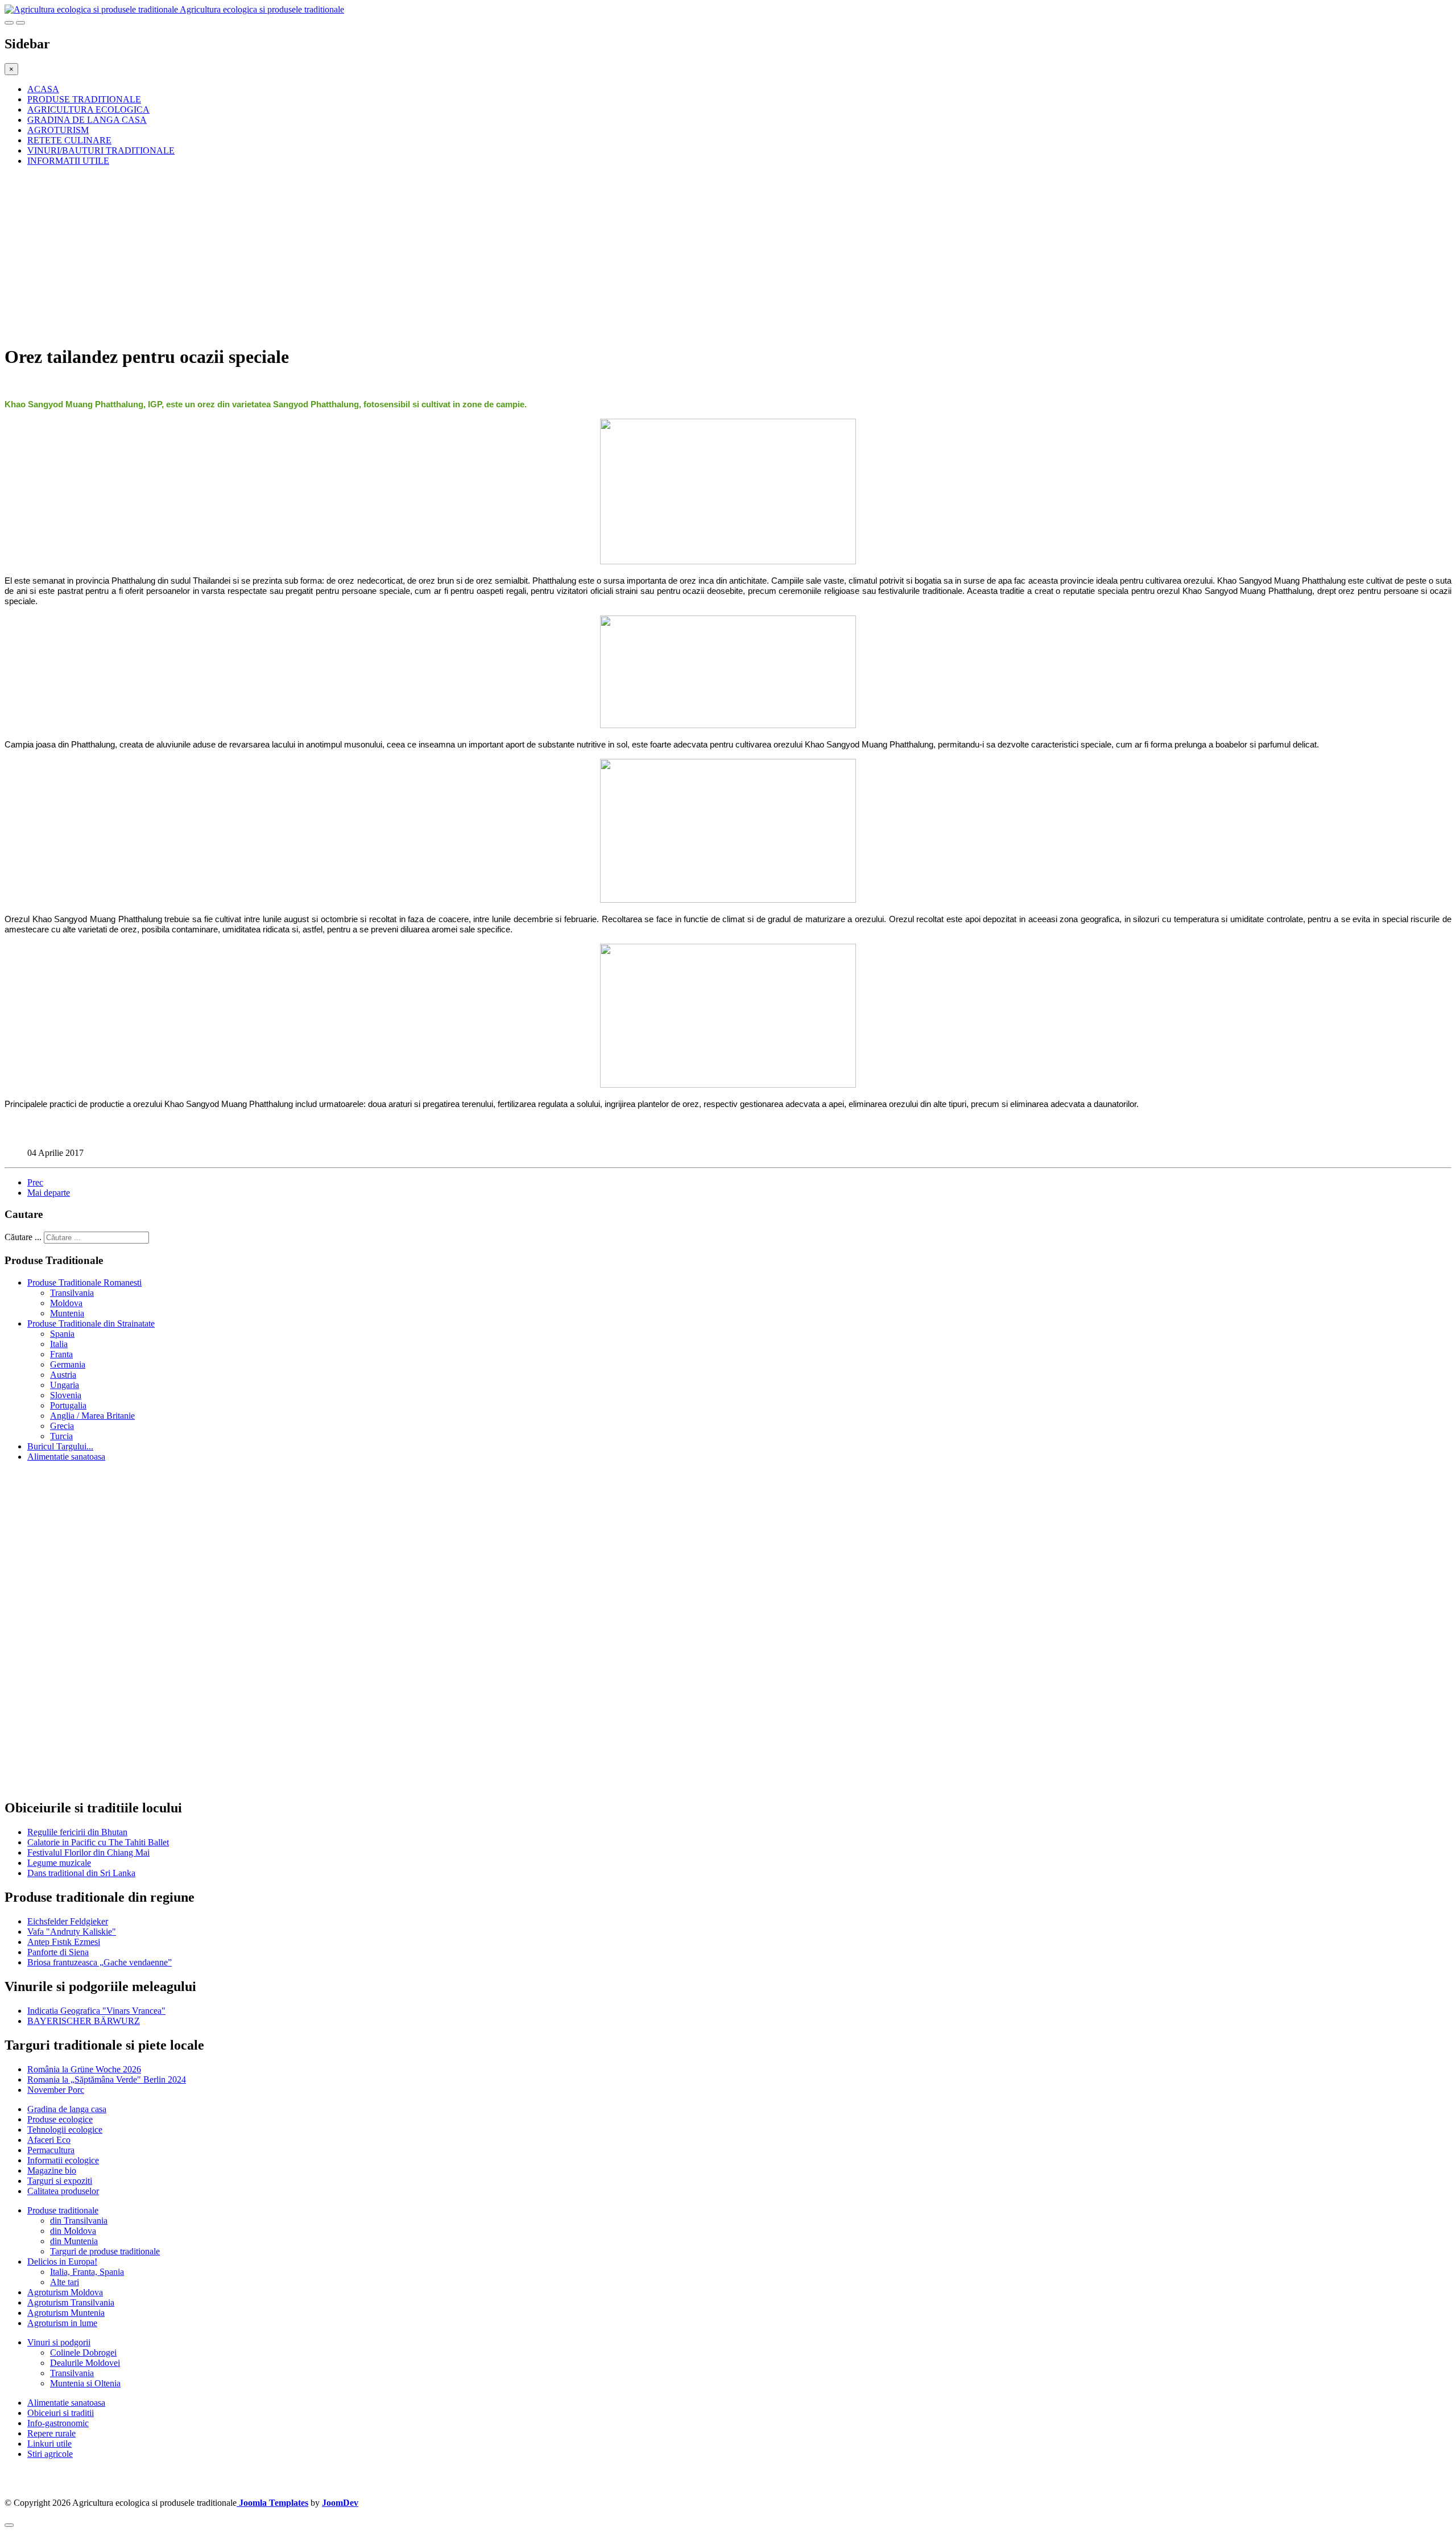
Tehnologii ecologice (65, 2130)
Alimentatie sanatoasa (66, 1457)
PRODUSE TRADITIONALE (84, 99)
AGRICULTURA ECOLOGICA (88, 110)
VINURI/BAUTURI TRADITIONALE (101, 150)
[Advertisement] (346, 255)
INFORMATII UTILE (68, 161)
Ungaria (65, 1385)
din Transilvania (79, 2221)
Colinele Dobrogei (83, 2353)
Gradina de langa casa (67, 2109)
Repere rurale (51, 2433)
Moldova (66, 1303)
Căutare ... (23, 1237)
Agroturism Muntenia (66, 2313)
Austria (63, 1375)
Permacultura (51, 2150)
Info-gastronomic (58, 2423)
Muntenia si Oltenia (85, 2383)
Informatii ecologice (63, 2160)
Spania (62, 1334)
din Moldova (73, 2231)
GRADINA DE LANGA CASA (87, 120)
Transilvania (72, 1293)
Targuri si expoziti (60, 2181)
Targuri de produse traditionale (105, 2251)
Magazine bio (52, 2170)
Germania (68, 1364)
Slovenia (66, 1395)
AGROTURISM (58, 130)
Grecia (62, 1426)
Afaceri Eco (49, 2140)
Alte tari (65, 2282)
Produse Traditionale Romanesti (84, 1282)
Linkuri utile (49, 2444)
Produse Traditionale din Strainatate (91, 1323)
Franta (61, 1354)
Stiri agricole (50, 2454)
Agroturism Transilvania (71, 2302)
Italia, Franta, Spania (87, 2272)
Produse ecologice (60, 2119)
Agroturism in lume (62, 2323)
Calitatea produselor (63, 2191)
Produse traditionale (63, 2210)
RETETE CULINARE (69, 140)
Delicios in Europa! (62, 2262)
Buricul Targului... (60, 1446)
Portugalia (68, 1405)
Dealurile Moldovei (85, 2363)
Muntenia (67, 1313)
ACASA (43, 89)
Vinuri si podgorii (59, 2342)
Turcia (61, 1436)
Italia (59, 1344)
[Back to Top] (9, 2525)
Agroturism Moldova (65, 2292)
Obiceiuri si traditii (61, 2413)
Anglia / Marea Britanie (92, 1416)
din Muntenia (74, 2241)
